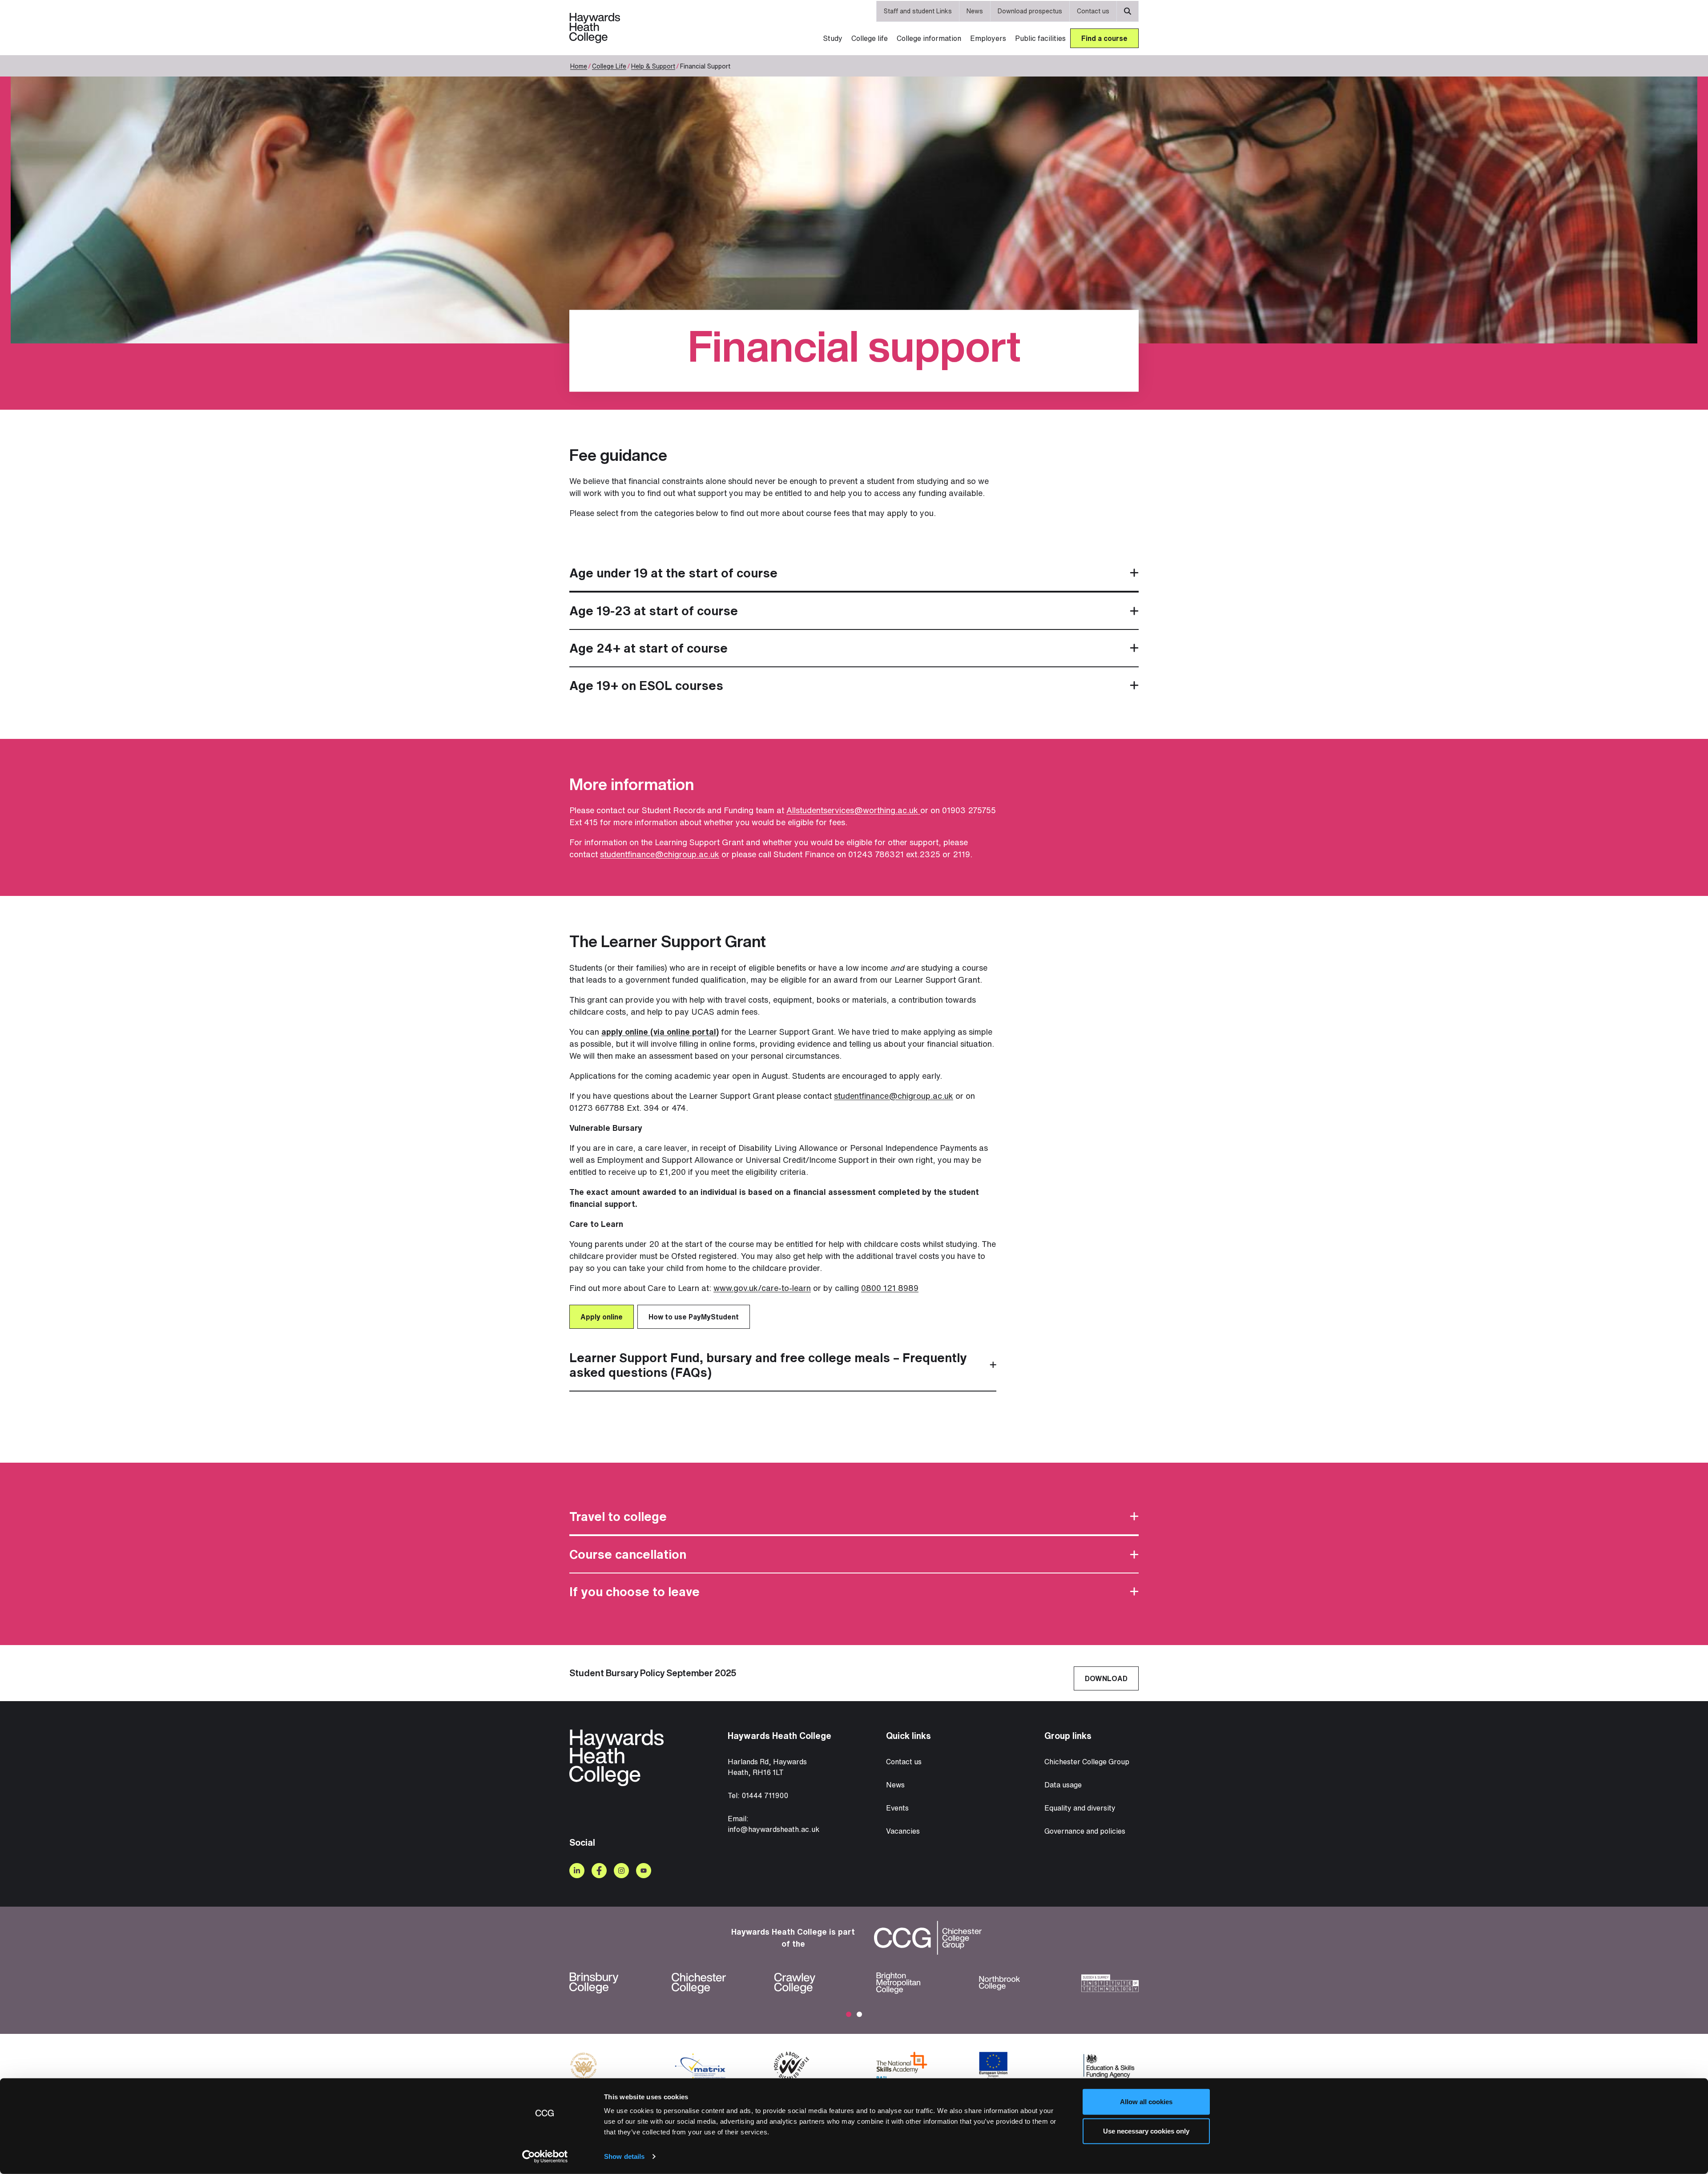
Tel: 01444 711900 (758, 1795)
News (975, 11)
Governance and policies (1085, 1831)
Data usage (1063, 1785)
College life (870, 38)
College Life (609, 66)
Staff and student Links (918, 11)
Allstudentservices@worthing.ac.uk (853, 810)
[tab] (854, 573)
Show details (624, 2156)
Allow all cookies (1146, 2102)
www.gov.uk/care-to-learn (762, 1288)
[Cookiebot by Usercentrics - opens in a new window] (545, 2157)
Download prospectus (1030, 11)
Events (897, 1808)
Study (833, 38)
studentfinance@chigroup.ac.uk (660, 854)
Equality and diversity (1080, 1808)
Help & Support (653, 66)
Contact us (1093, 11)
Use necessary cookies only (1146, 2131)
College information (929, 38)
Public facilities (1040, 38)
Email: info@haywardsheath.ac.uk (773, 1824)
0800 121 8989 (890, 1288)
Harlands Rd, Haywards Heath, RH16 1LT (767, 1767)
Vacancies (903, 1831)
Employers (988, 38)
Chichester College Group (1087, 1762)
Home (579, 66)
